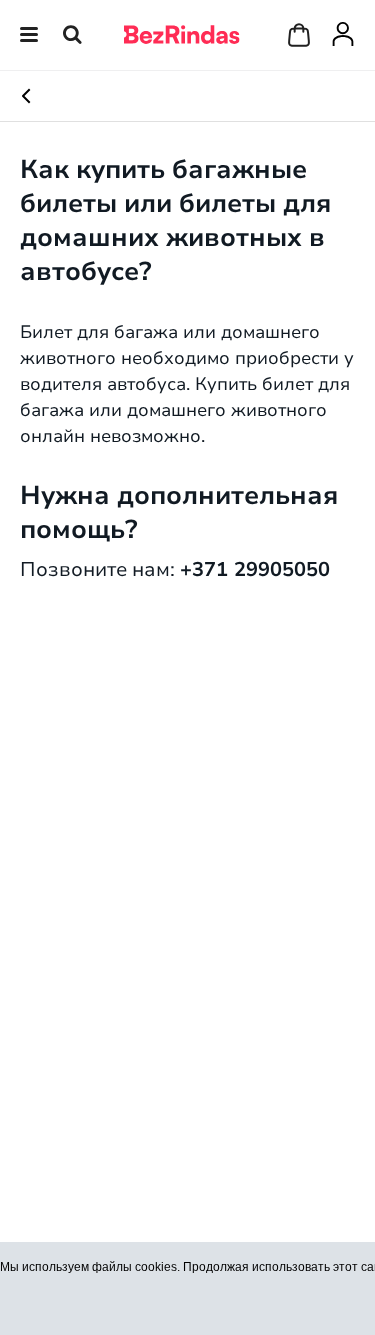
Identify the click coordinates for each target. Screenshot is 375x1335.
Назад (45, 96)
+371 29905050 (255, 568)
